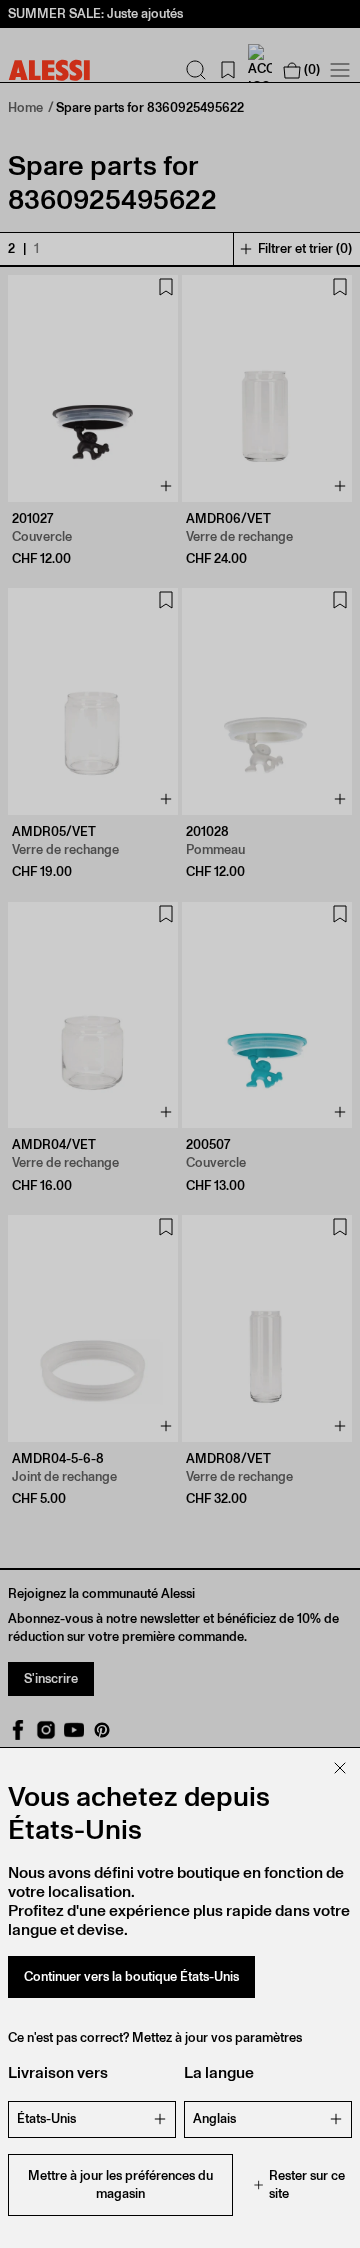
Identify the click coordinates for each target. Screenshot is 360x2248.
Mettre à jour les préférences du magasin (120, 2184)
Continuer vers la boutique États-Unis (131, 1976)
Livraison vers (58, 2072)
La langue (219, 2072)
